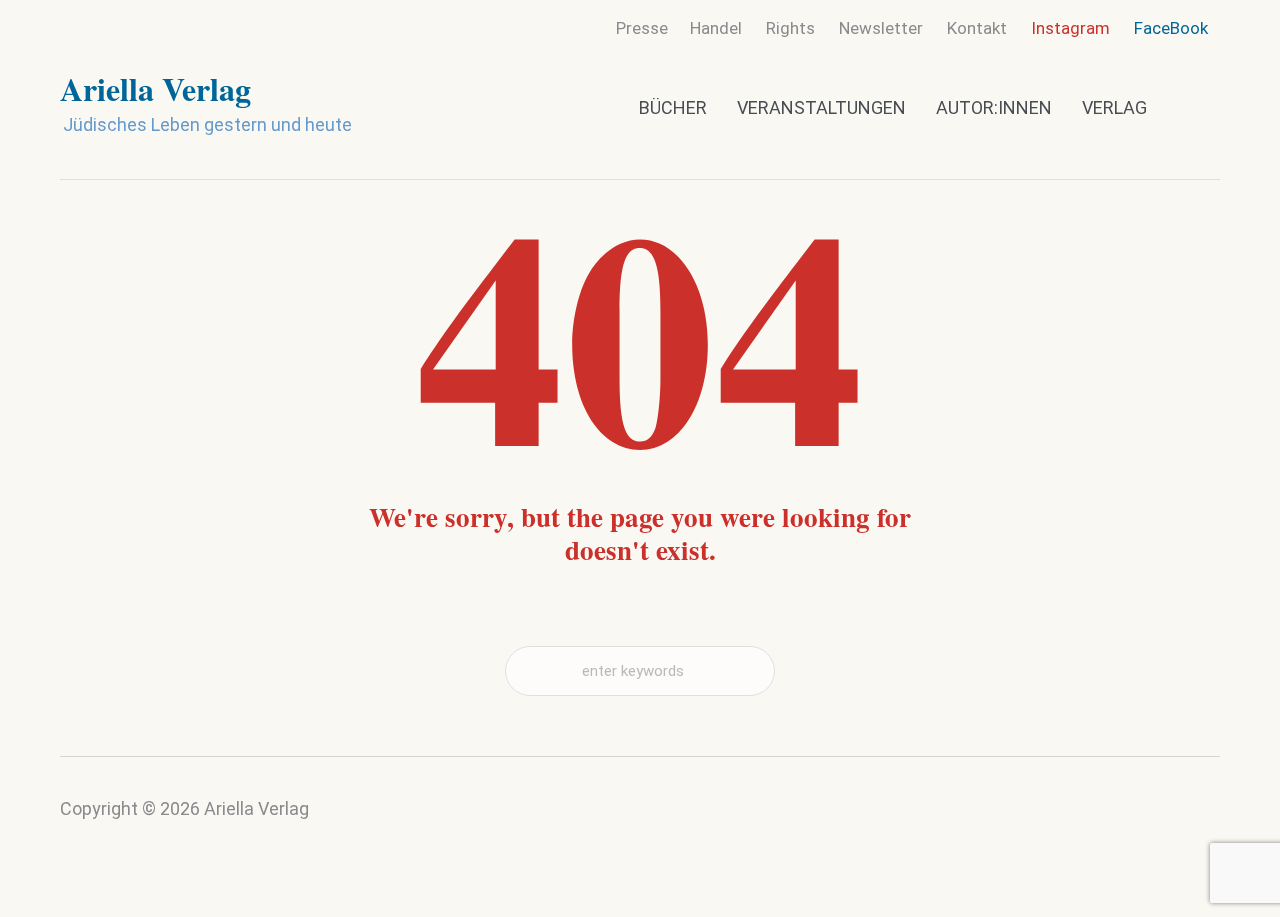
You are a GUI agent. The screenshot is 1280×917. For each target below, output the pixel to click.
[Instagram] (1162, 822)
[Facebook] (1201, 817)
